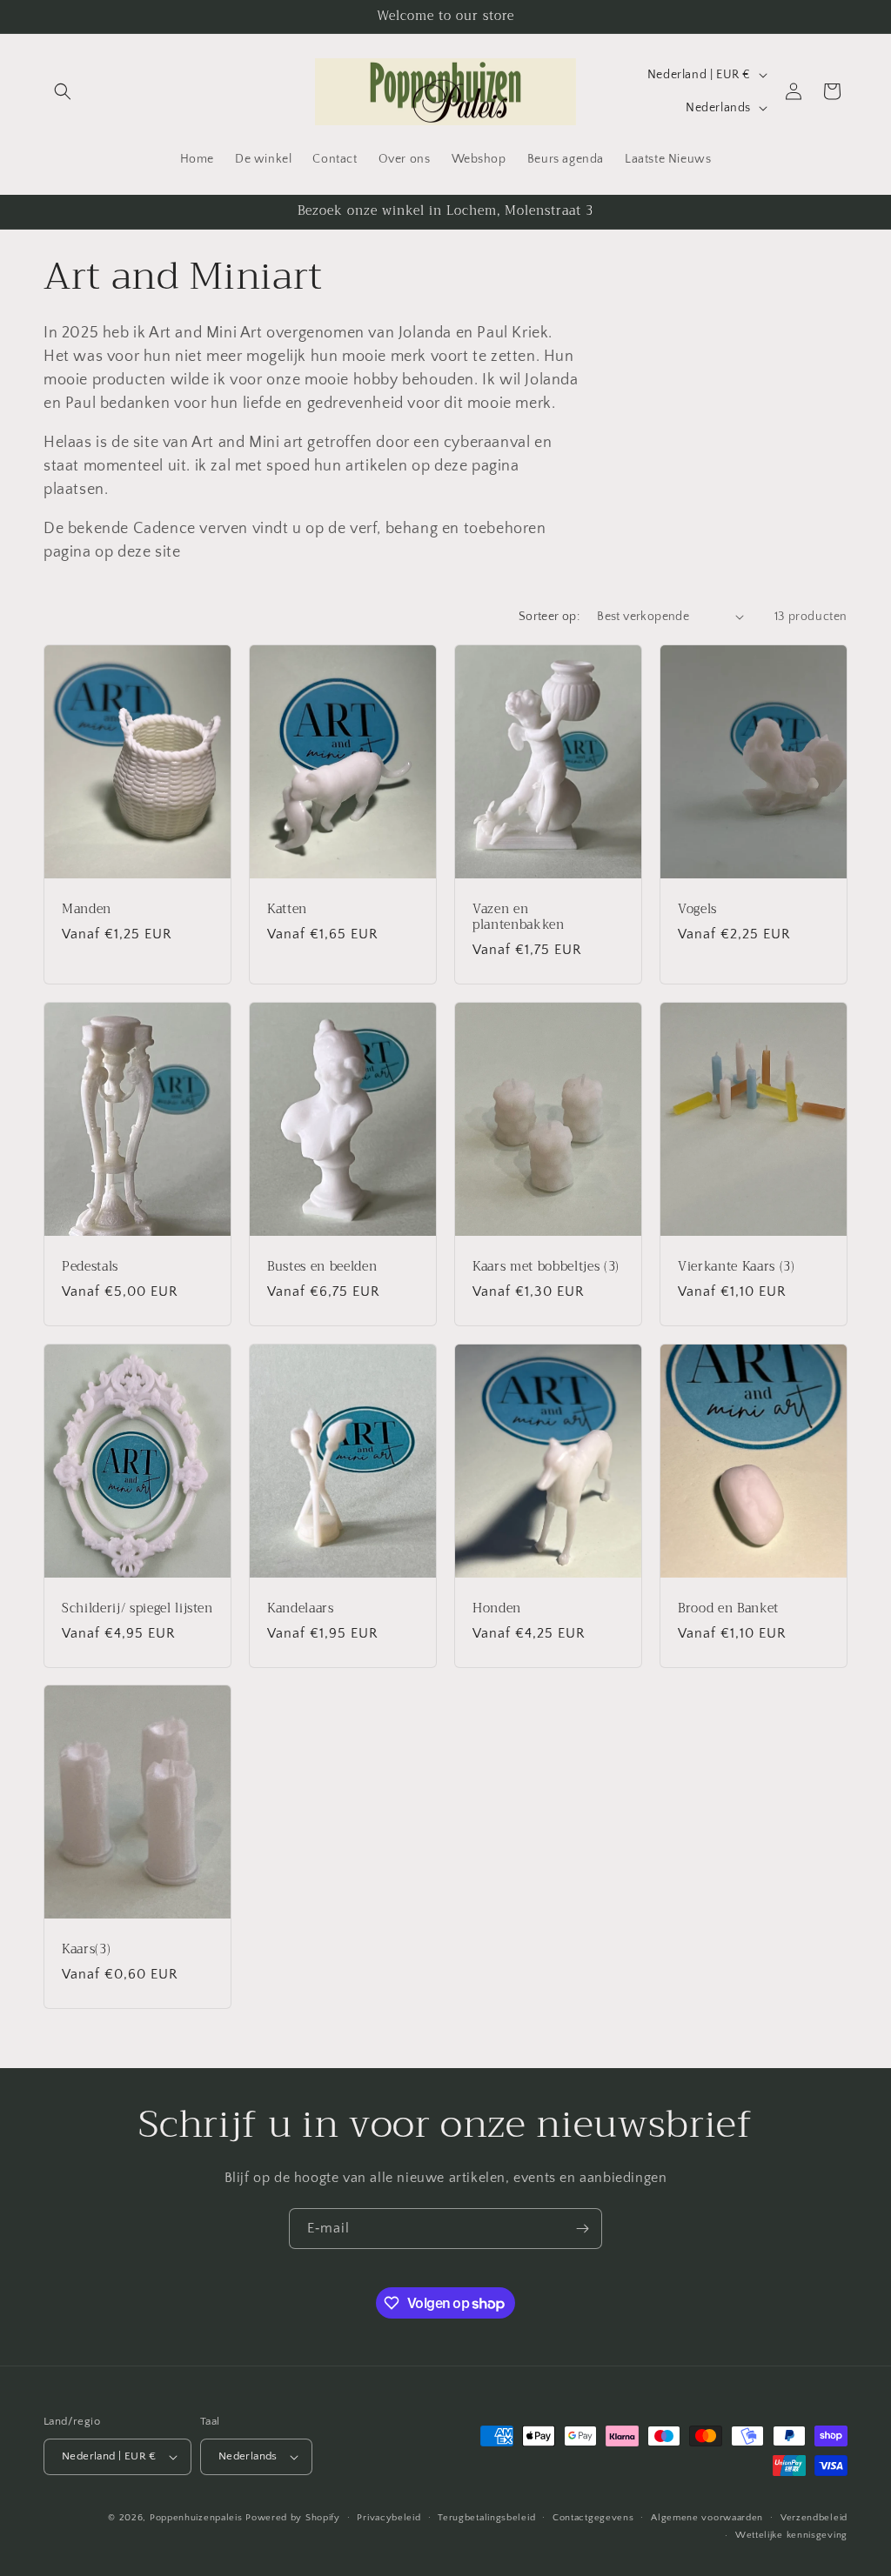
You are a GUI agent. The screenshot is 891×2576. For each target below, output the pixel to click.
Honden (497, 1608)
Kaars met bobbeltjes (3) (546, 1266)
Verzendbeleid (814, 2518)
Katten (287, 909)
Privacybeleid (389, 2518)
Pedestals (90, 1266)
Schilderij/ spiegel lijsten (137, 1608)
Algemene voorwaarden (707, 2518)
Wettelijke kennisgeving (791, 2535)
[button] (63, 91)
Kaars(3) (86, 1950)
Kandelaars (301, 1608)
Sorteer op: (549, 617)
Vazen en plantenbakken (519, 917)
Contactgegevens (593, 2518)
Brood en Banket (728, 1608)
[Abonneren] (582, 2229)
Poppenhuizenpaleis (196, 2518)
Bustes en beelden (322, 1266)
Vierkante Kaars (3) (737, 1266)
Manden (87, 909)
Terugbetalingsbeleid (486, 2518)
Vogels (697, 909)
